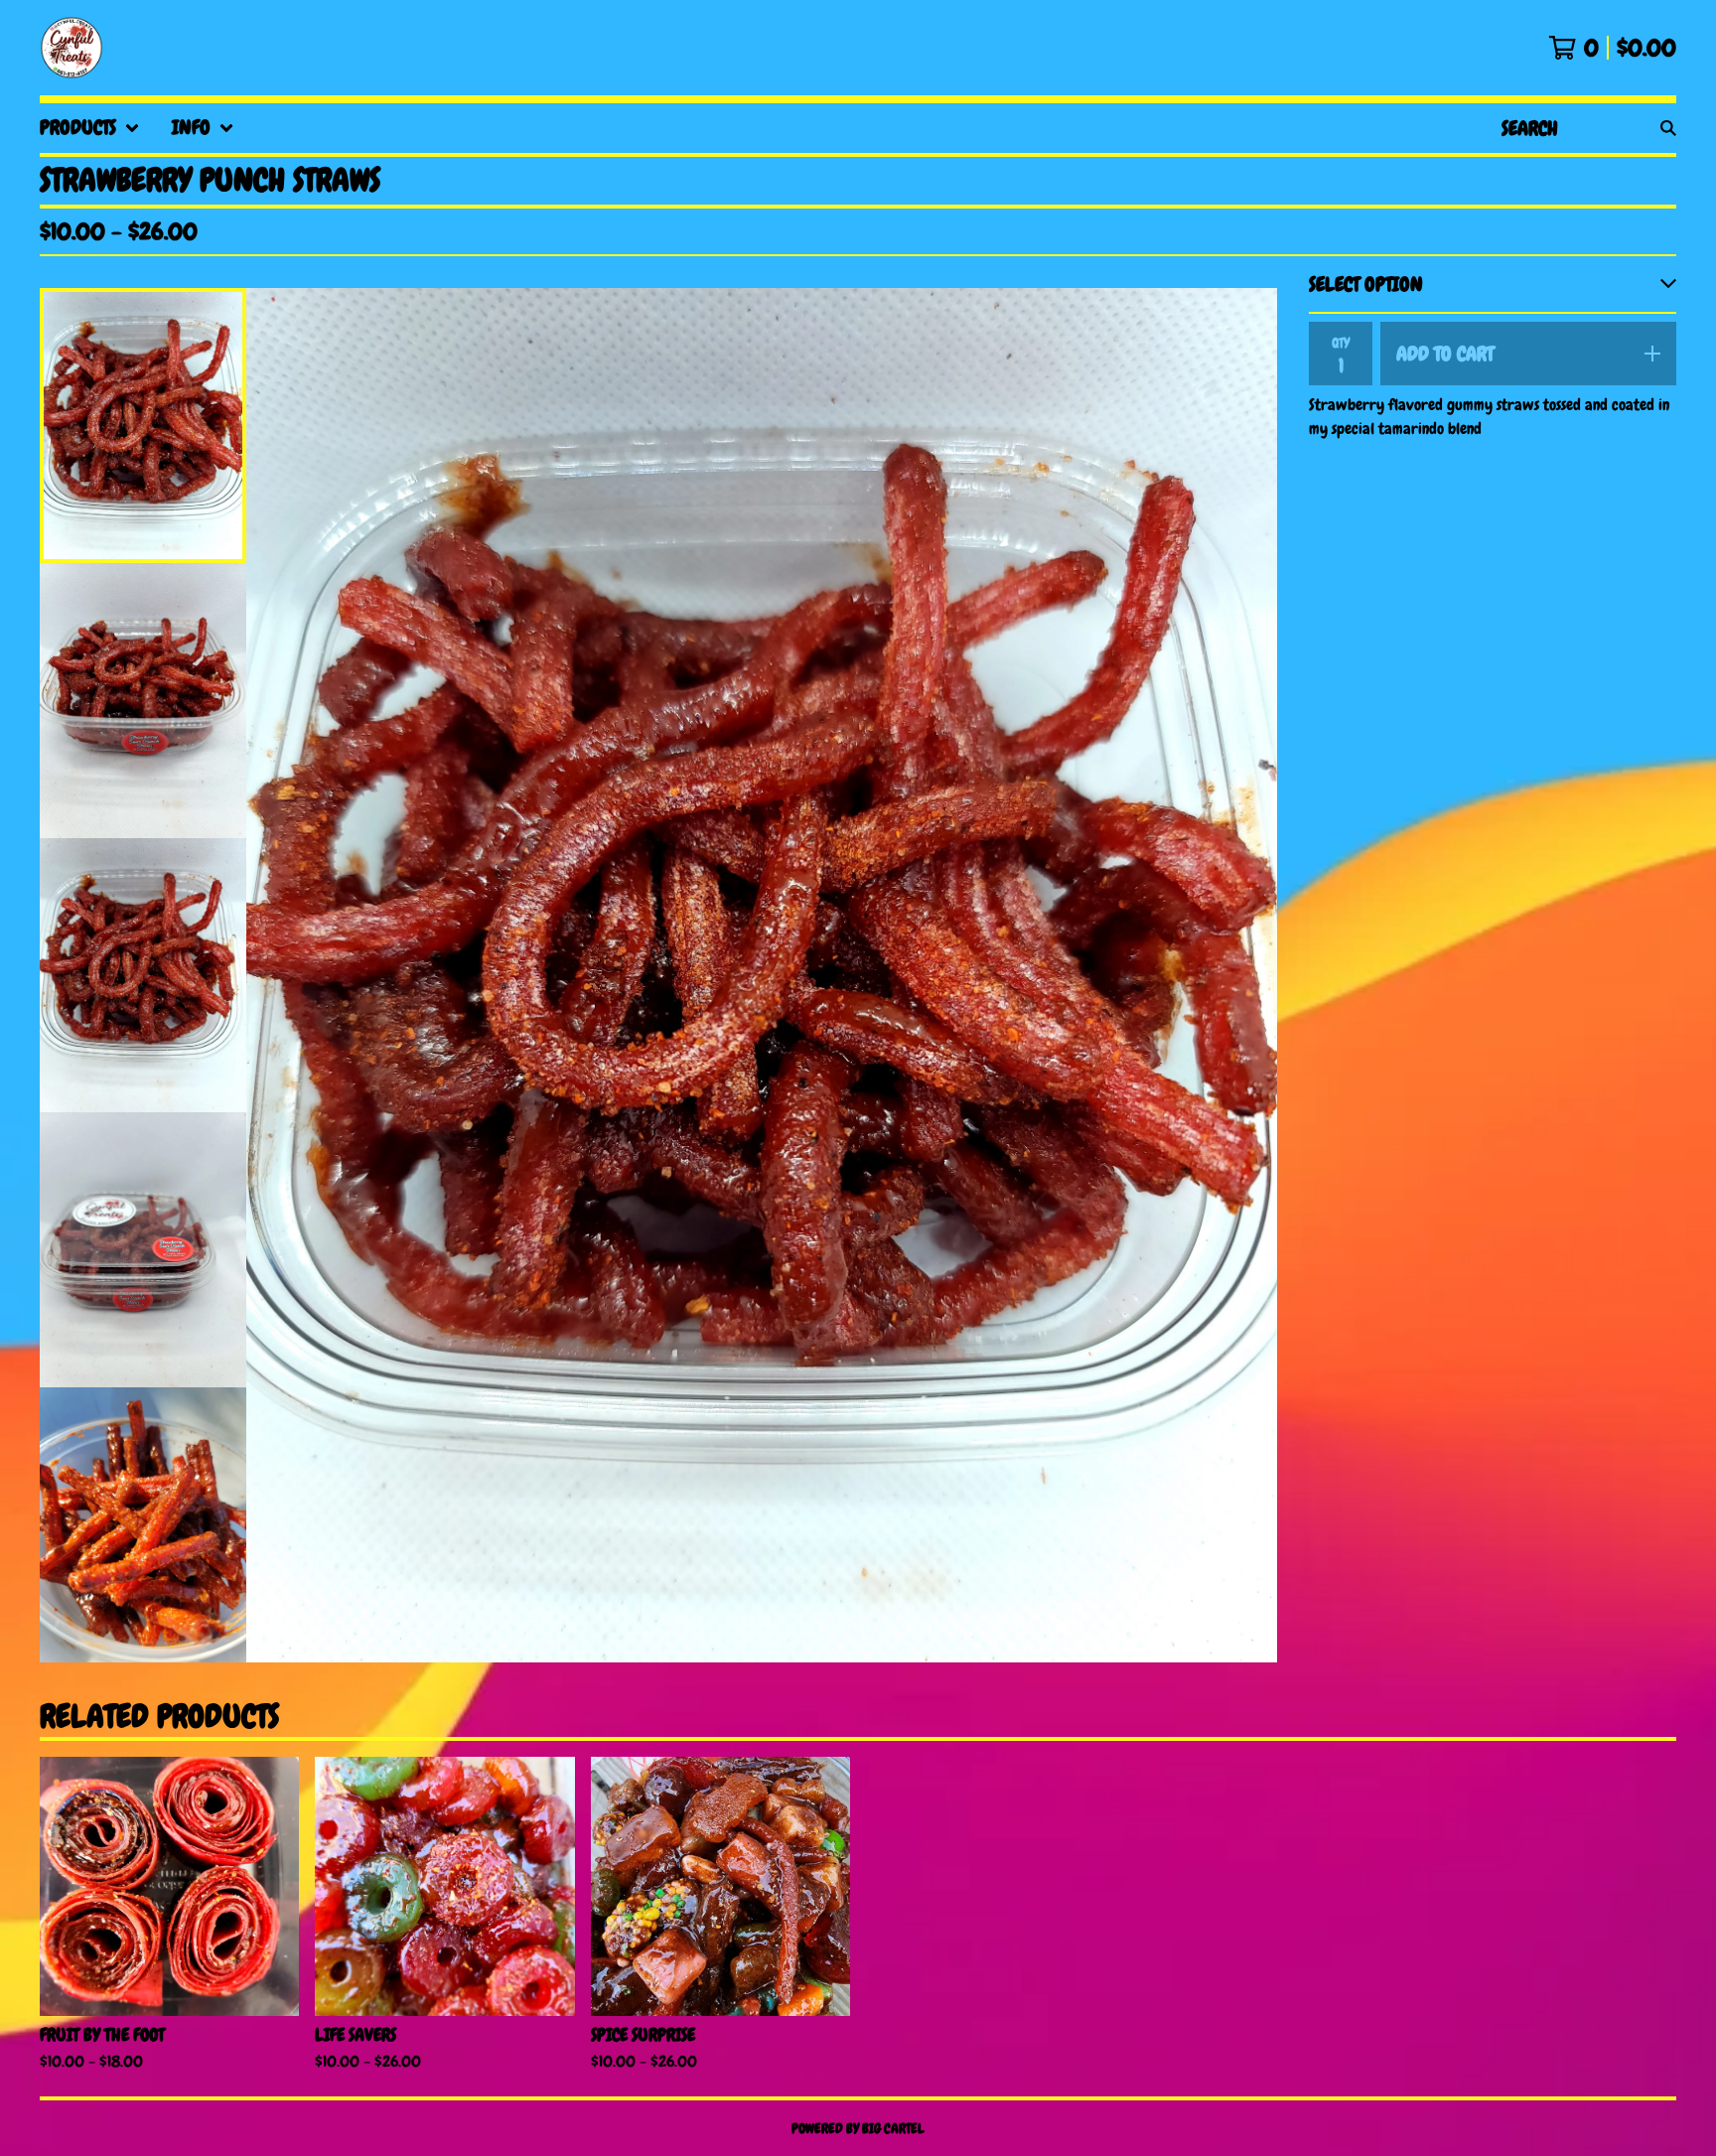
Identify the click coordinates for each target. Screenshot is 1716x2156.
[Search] (1668, 128)
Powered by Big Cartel (858, 2128)
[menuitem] (90, 128)
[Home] (71, 48)
